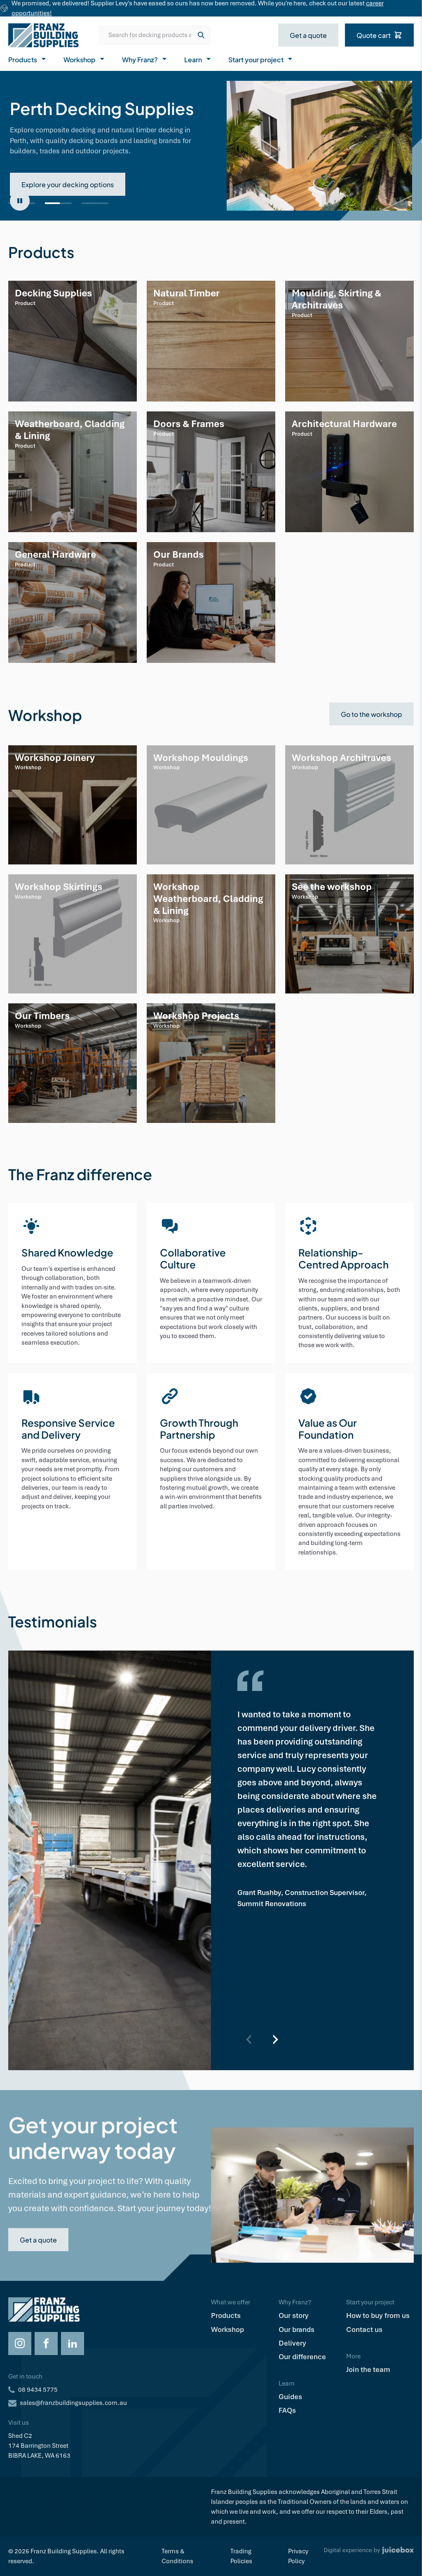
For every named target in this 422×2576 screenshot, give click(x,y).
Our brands (297, 2329)
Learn (193, 59)
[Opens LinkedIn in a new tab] (73, 2344)
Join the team (368, 2369)
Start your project (256, 59)
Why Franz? (140, 59)
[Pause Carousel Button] (20, 201)
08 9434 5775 (38, 2390)
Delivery (292, 2343)
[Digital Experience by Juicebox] (369, 2556)
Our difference (302, 2357)
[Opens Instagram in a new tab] (20, 2344)
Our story (294, 2315)
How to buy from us (378, 2315)
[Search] (201, 35)
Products (23, 59)
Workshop (80, 59)
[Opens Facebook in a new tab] (46, 2344)
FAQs (287, 2410)
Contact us (364, 2329)
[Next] (275, 2039)
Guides (290, 2397)
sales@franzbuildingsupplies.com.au (73, 2403)
